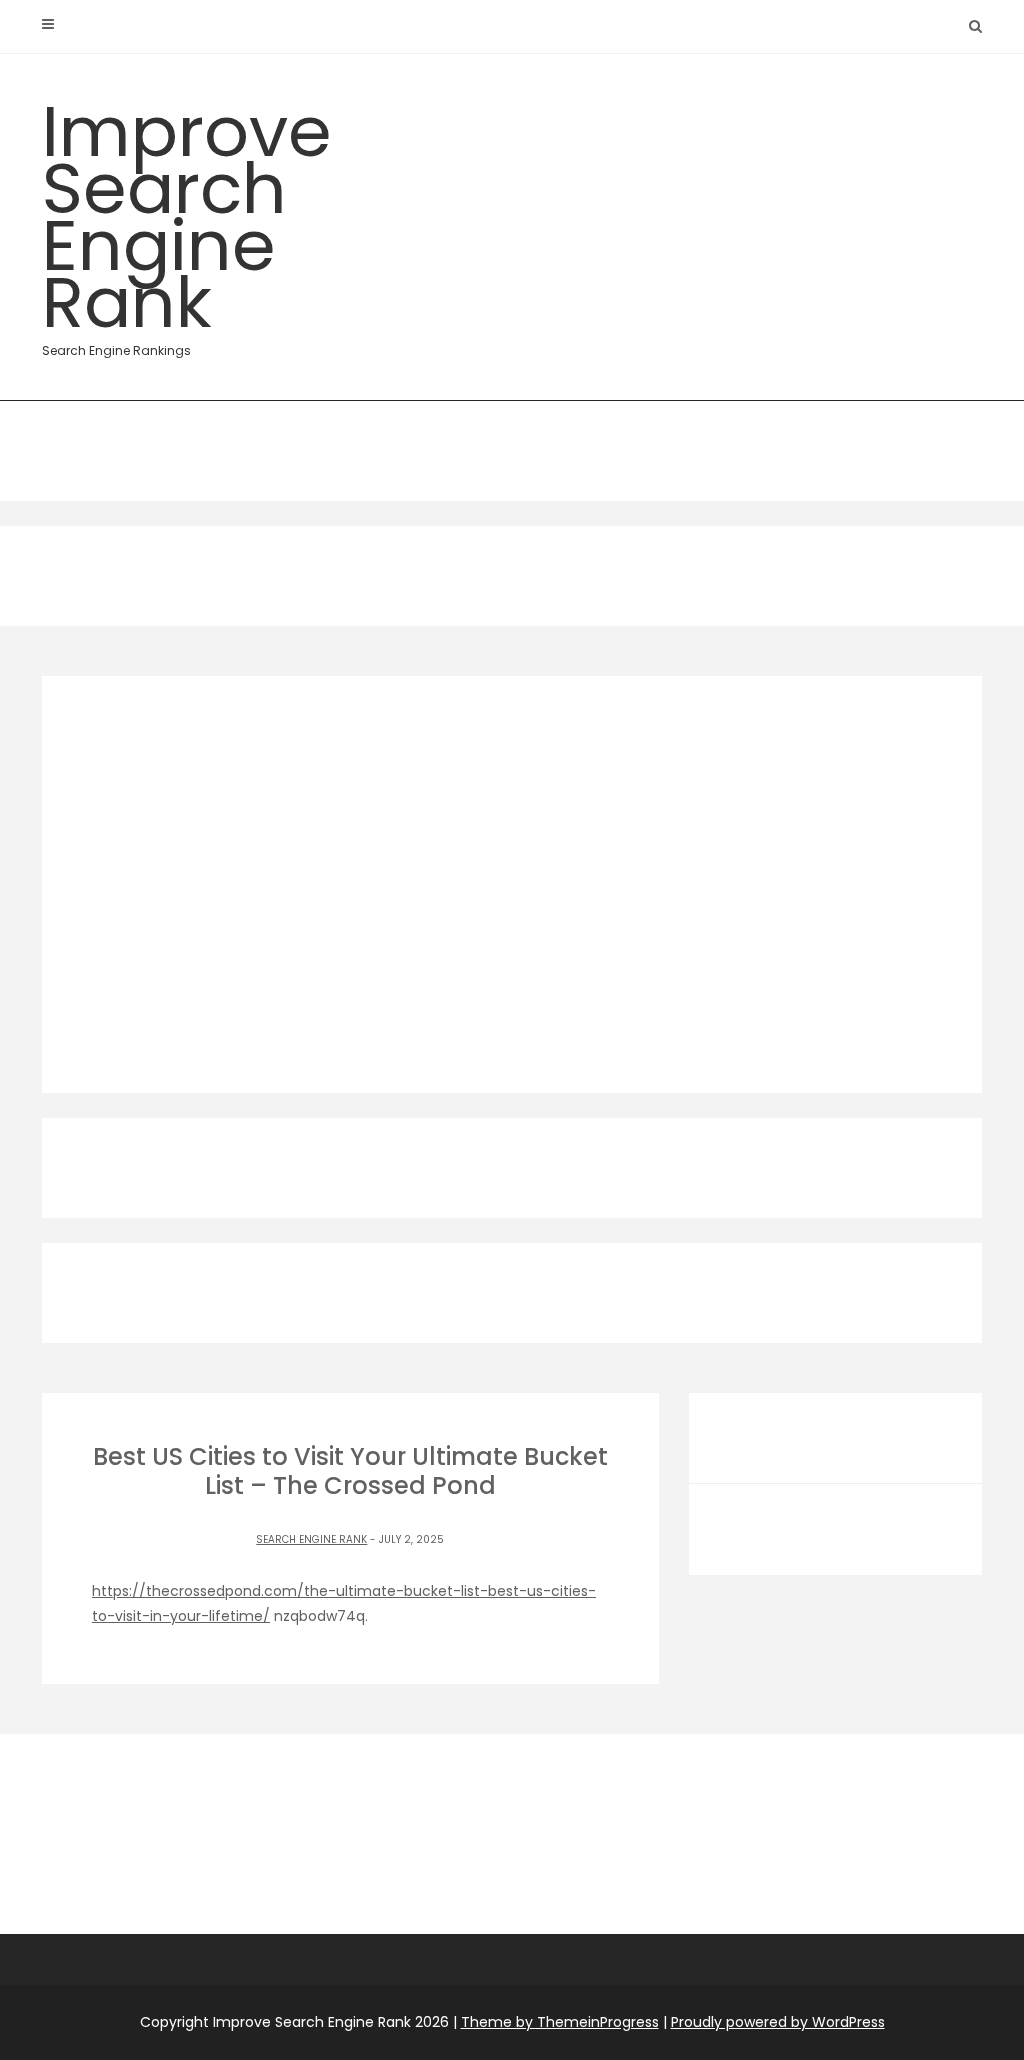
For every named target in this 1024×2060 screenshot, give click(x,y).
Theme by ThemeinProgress (560, 2022)
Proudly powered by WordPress (778, 2022)
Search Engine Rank (311, 1539)
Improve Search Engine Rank (187, 220)
